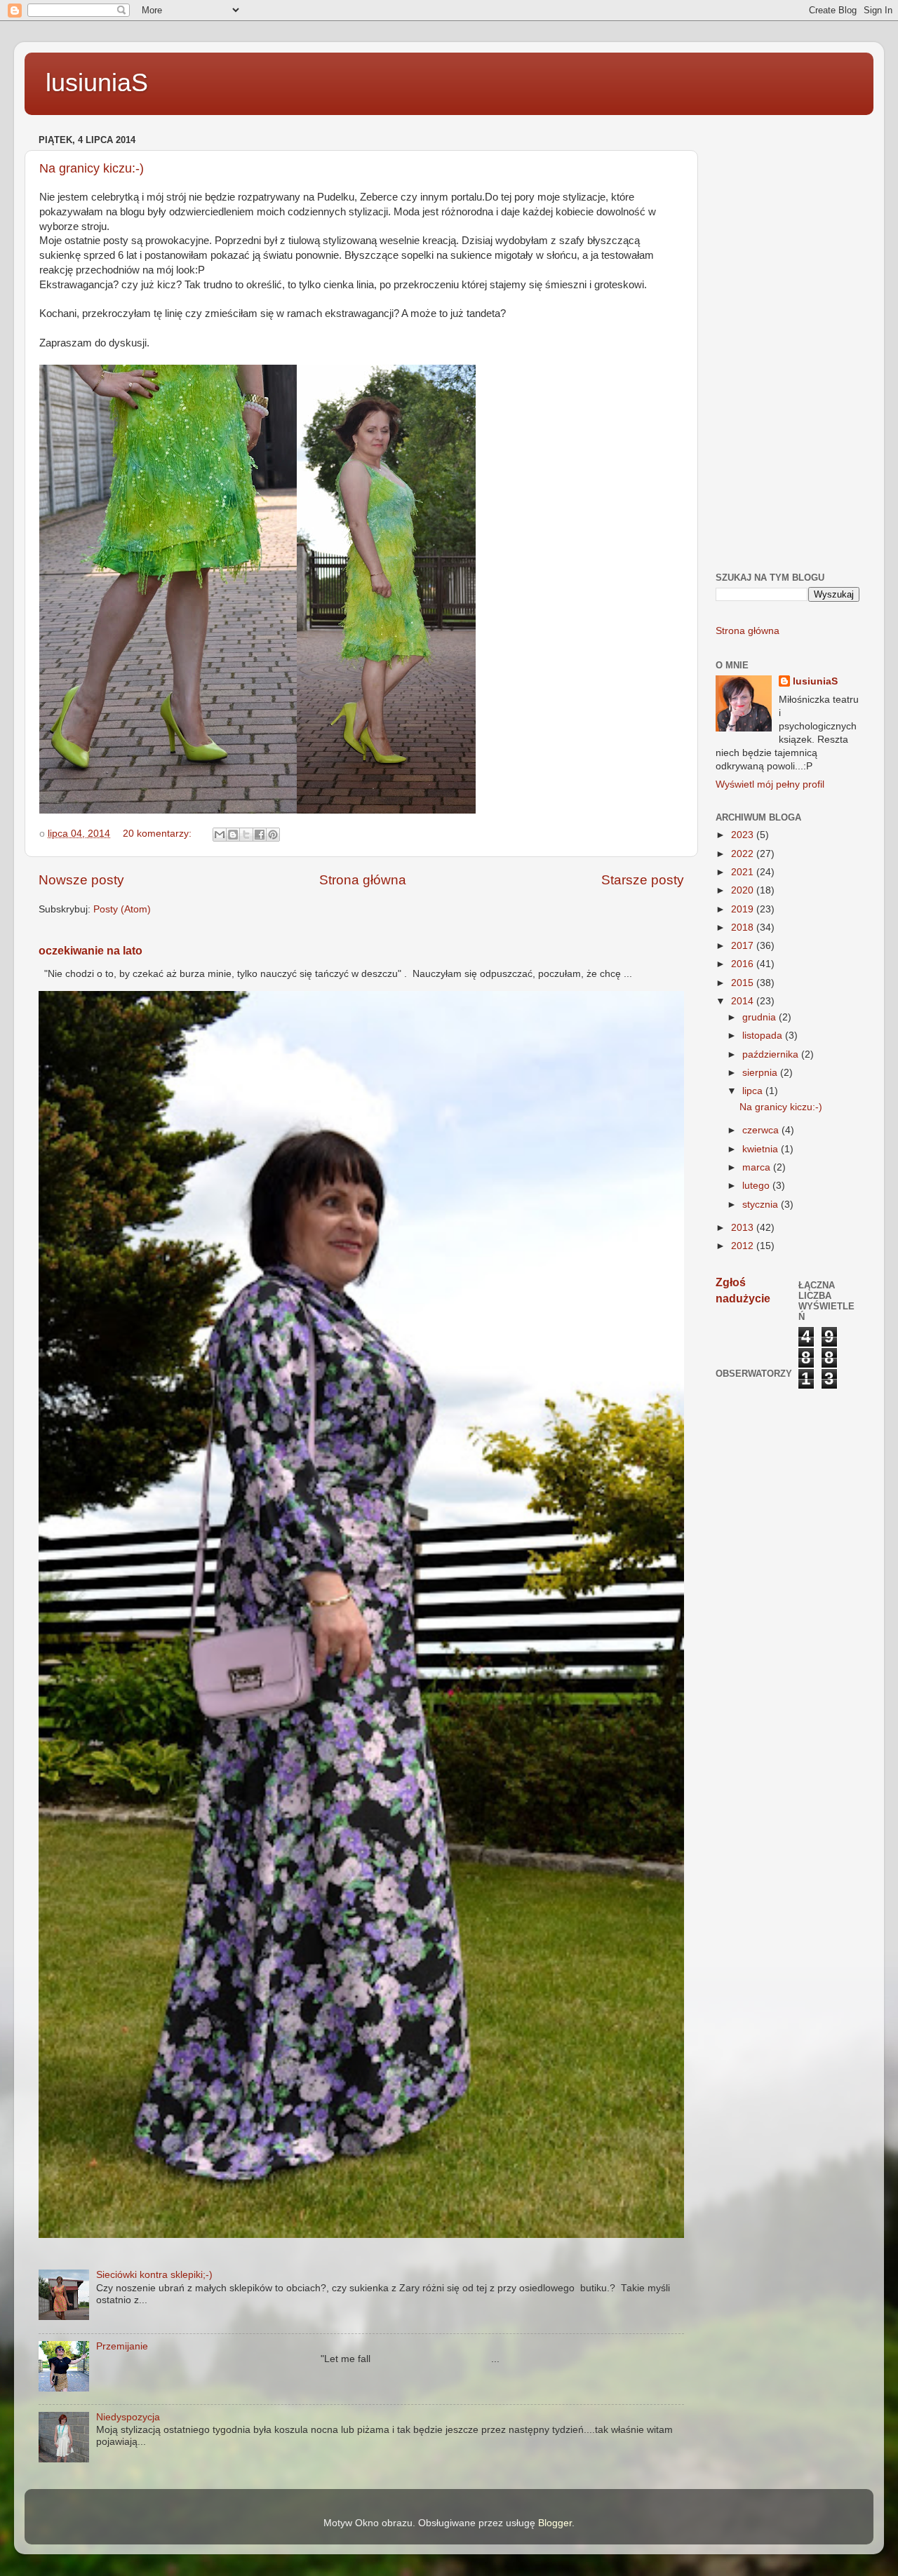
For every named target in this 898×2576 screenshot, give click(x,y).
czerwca (762, 1130)
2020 (744, 890)
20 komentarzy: (159, 834)
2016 (744, 964)
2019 (744, 909)
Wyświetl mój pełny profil (770, 784)
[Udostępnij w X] (246, 835)
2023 (744, 835)
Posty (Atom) (122, 909)
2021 (744, 872)
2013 (744, 1228)
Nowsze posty (81, 880)
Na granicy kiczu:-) (92, 168)
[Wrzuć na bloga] (233, 835)
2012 (744, 1246)
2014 (744, 1001)
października (772, 1054)
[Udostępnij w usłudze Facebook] (260, 835)
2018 (744, 928)
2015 (744, 983)
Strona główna (363, 880)
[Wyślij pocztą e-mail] (220, 835)
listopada (764, 1036)
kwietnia (762, 1149)
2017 (744, 946)
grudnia (760, 1017)
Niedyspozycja (128, 2417)
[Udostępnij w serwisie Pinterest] (273, 835)
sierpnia (761, 1073)
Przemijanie (122, 2346)
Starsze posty (643, 880)
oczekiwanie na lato (91, 951)
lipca (754, 1091)
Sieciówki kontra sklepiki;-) (154, 2275)
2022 (744, 854)
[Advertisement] (788, 341)
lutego (757, 1186)
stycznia (762, 1205)
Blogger (555, 2523)
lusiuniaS (97, 82)
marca (758, 1167)
